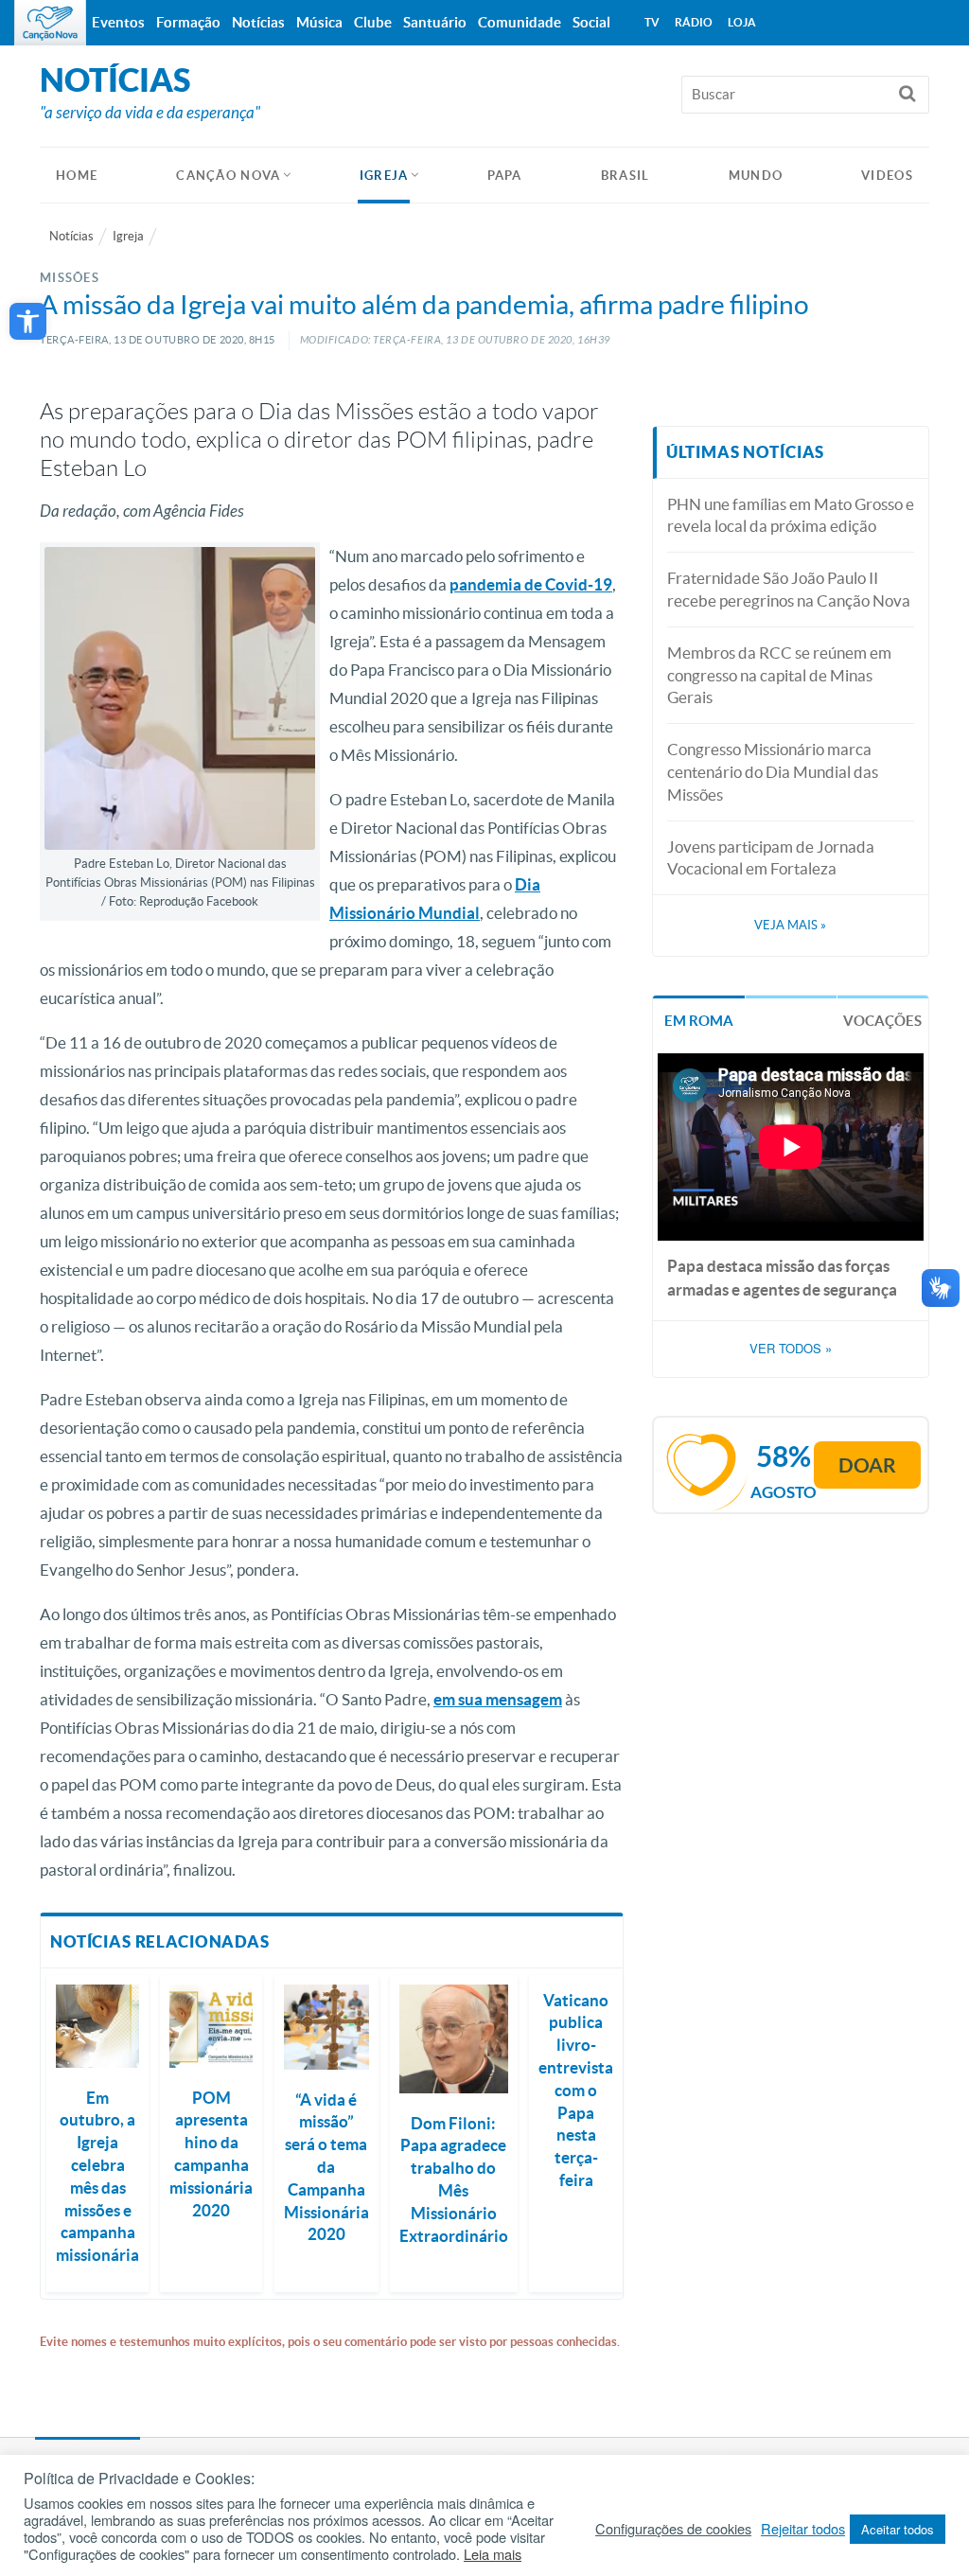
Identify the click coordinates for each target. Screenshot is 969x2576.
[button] (28, 321)
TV (652, 22)
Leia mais (493, 2554)
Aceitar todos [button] (898, 2529)
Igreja (384, 176)
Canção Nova (228, 176)
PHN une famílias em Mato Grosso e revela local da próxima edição (791, 515)
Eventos (118, 22)
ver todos (791, 1349)
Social (591, 22)
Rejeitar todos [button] (803, 2529)
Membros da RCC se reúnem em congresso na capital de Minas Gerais (779, 675)
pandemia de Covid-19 (531, 584)
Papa (505, 176)
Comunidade (520, 22)
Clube (373, 22)
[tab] (699, 1020)
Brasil (625, 176)
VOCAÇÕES (882, 1021)
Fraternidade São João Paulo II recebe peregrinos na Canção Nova (789, 589)
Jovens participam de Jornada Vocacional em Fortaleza (771, 858)
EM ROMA (699, 1021)
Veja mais (790, 925)
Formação (188, 22)
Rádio (694, 22)
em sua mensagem (498, 1699)
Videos (887, 176)
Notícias (71, 236)
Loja (742, 22)
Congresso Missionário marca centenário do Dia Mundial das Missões (773, 772)
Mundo (756, 176)
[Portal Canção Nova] (50, 23)
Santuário (435, 22)
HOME (77, 176)
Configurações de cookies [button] (673, 2529)
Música (319, 22)
